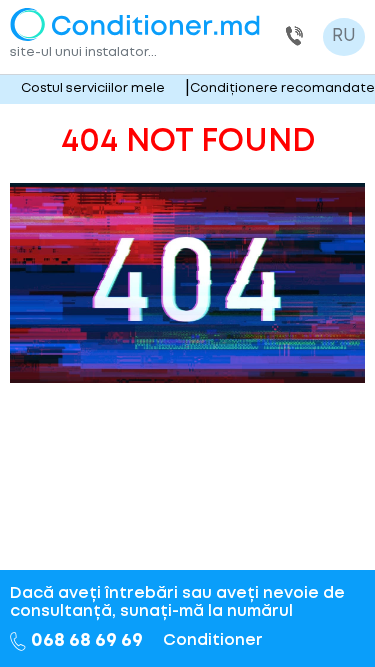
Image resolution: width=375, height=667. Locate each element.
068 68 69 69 (294, 37)
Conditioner (213, 640)
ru (344, 36)
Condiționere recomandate (282, 88)
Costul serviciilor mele (93, 88)
